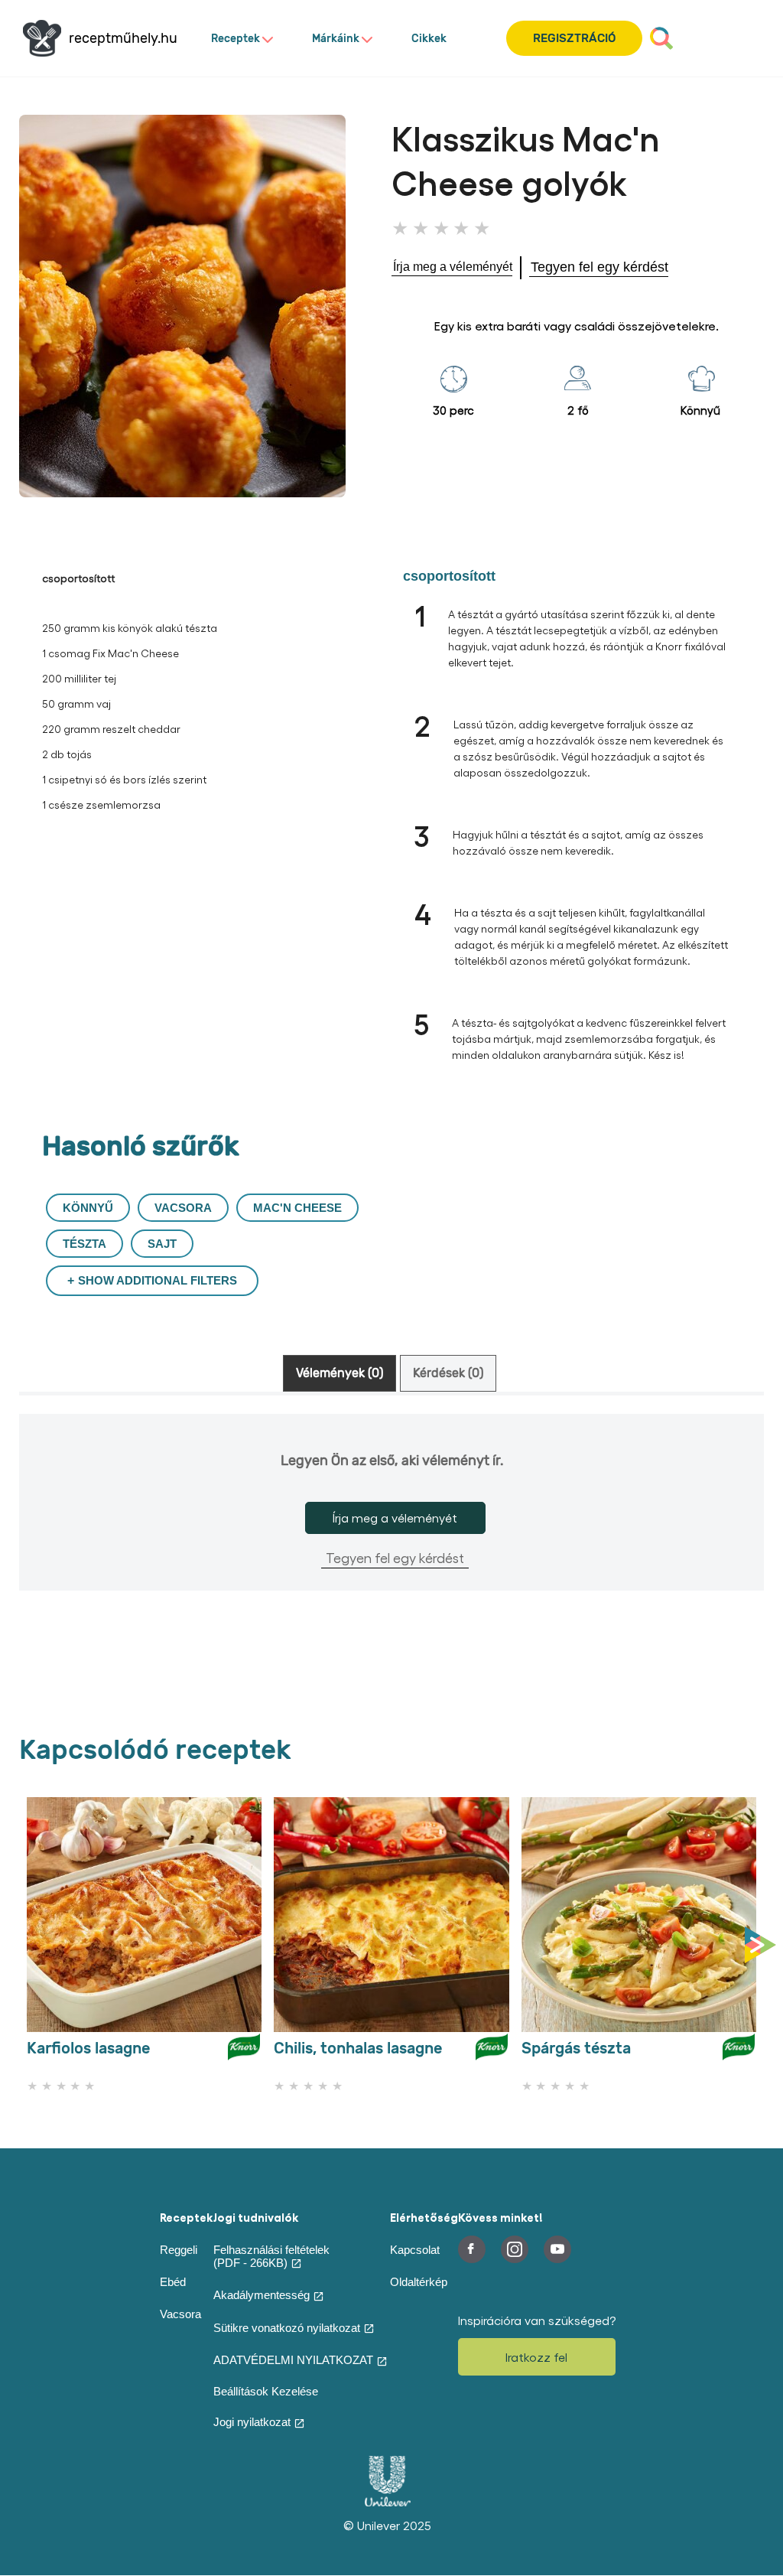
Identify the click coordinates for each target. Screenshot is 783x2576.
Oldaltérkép (419, 2282)
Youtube (557, 2249)
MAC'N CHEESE (297, 1208)
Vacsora (180, 2314)
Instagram (515, 2249)
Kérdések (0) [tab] (448, 1373)
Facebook (472, 2249)
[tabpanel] (391, 1527)
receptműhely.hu (123, 39)
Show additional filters (158, 1280)
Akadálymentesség (262, 2295)
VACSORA (183, 1208)
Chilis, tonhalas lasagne (358, 2048)
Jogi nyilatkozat (252, 2422)
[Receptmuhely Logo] (42, 38)
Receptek (236, 39)
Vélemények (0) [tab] (340, 1373)
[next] (764, 1946)
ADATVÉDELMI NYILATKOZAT (293, 2360)
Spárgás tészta (576, 2048)
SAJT (162, 1244)
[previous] (23, 1946)
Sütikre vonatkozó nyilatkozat (287, 2328)
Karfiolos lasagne (88, 2048)
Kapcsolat (415, 2250)
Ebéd (173, 2282)
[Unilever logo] (388, 2503)
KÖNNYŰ (88, 1208)
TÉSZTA (84, 1244)
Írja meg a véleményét (395, 1518)
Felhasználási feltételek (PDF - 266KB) (271, 2256)
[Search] (661, 38)
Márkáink (336, 39)
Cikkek (429, 39)
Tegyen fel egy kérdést (395, 1557)
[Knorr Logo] (244, 2053)
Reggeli (179, 2250)
